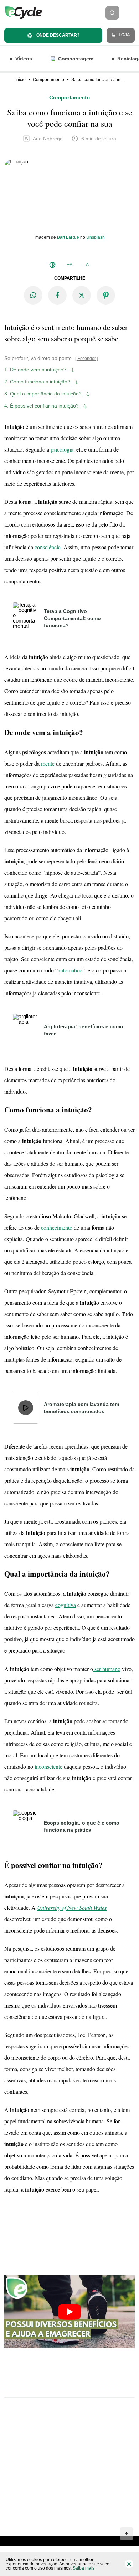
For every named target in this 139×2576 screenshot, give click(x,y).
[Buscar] (112, 13)
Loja (124, 35)
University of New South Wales (72, 1907)
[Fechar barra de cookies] (129, 2564)
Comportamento (48, 80)
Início (20, 80)
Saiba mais (84, 2568)
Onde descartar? (57, 35)
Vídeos (24, 59)
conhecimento (57, 1227)
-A (87, 265)
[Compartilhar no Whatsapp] (33, 295)
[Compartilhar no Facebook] (57, 295)
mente (48, 763)
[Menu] (131, 13)
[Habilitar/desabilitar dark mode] (52, 265)
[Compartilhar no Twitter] (82, 295)
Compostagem (76, 59)
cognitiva (66, 1605)
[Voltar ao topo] (127, 2534)
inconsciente (48, 1766)
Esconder (87, 359)
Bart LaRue (68, 237)
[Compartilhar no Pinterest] (106, 295)
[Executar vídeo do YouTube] (69, 2312)
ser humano (107, 1669)
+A (70, 265)
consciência (48, 547)
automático (70, 970)
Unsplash (96, 237)
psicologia (62, 449)
